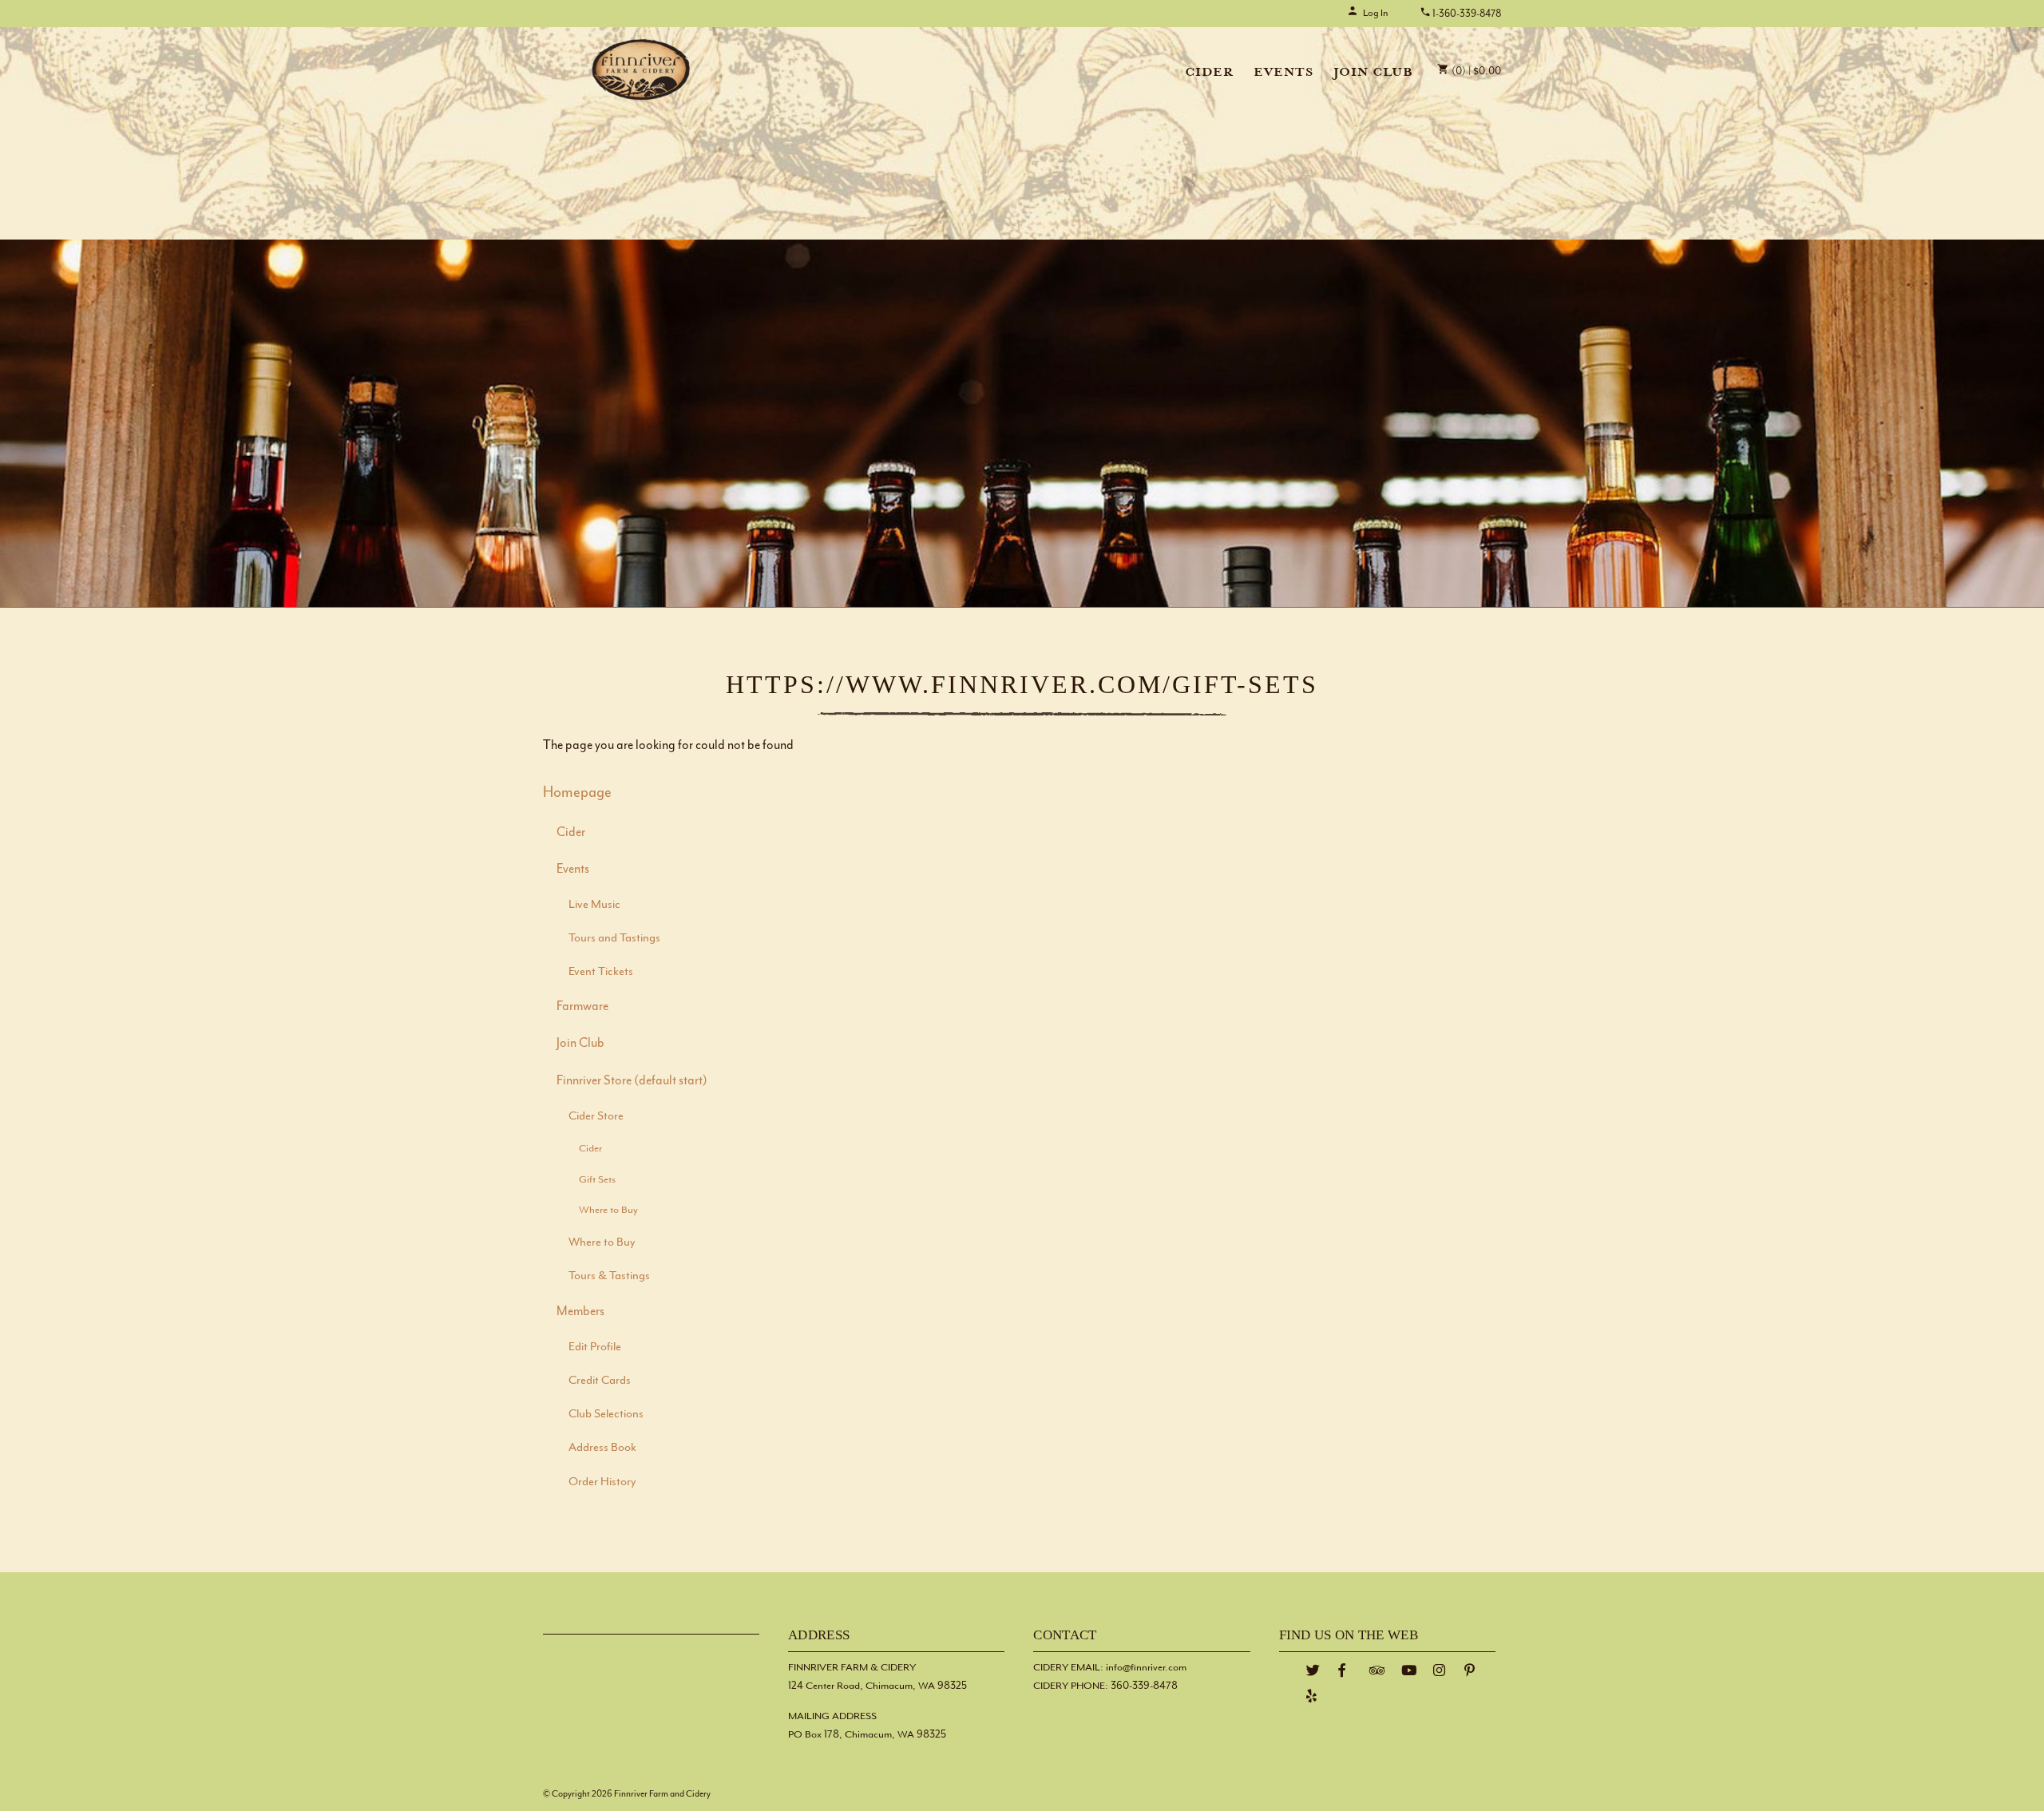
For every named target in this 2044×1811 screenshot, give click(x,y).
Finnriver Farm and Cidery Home (641, 69)
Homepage (577, 793)
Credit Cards (600, 1380)
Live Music (594, 904)
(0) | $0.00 (1475, 71)
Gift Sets (597, 1179)
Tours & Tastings (609, 1276)
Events (1283, 73)
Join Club (1373, 73)
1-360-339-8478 (1466, 14)
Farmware (582, 1007)
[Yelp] (1312, 1696)
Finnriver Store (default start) (632, 1081)
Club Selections (606, 1414)
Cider (1209, 73)
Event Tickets (601, 971)
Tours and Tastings (614, 938)
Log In (1375, 13)
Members (580, 1312)
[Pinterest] (1470, 1671)
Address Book (602, 1447)
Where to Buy (608, 1210)
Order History (602, 1482)
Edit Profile (595, 1347)
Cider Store (596, 1116)
